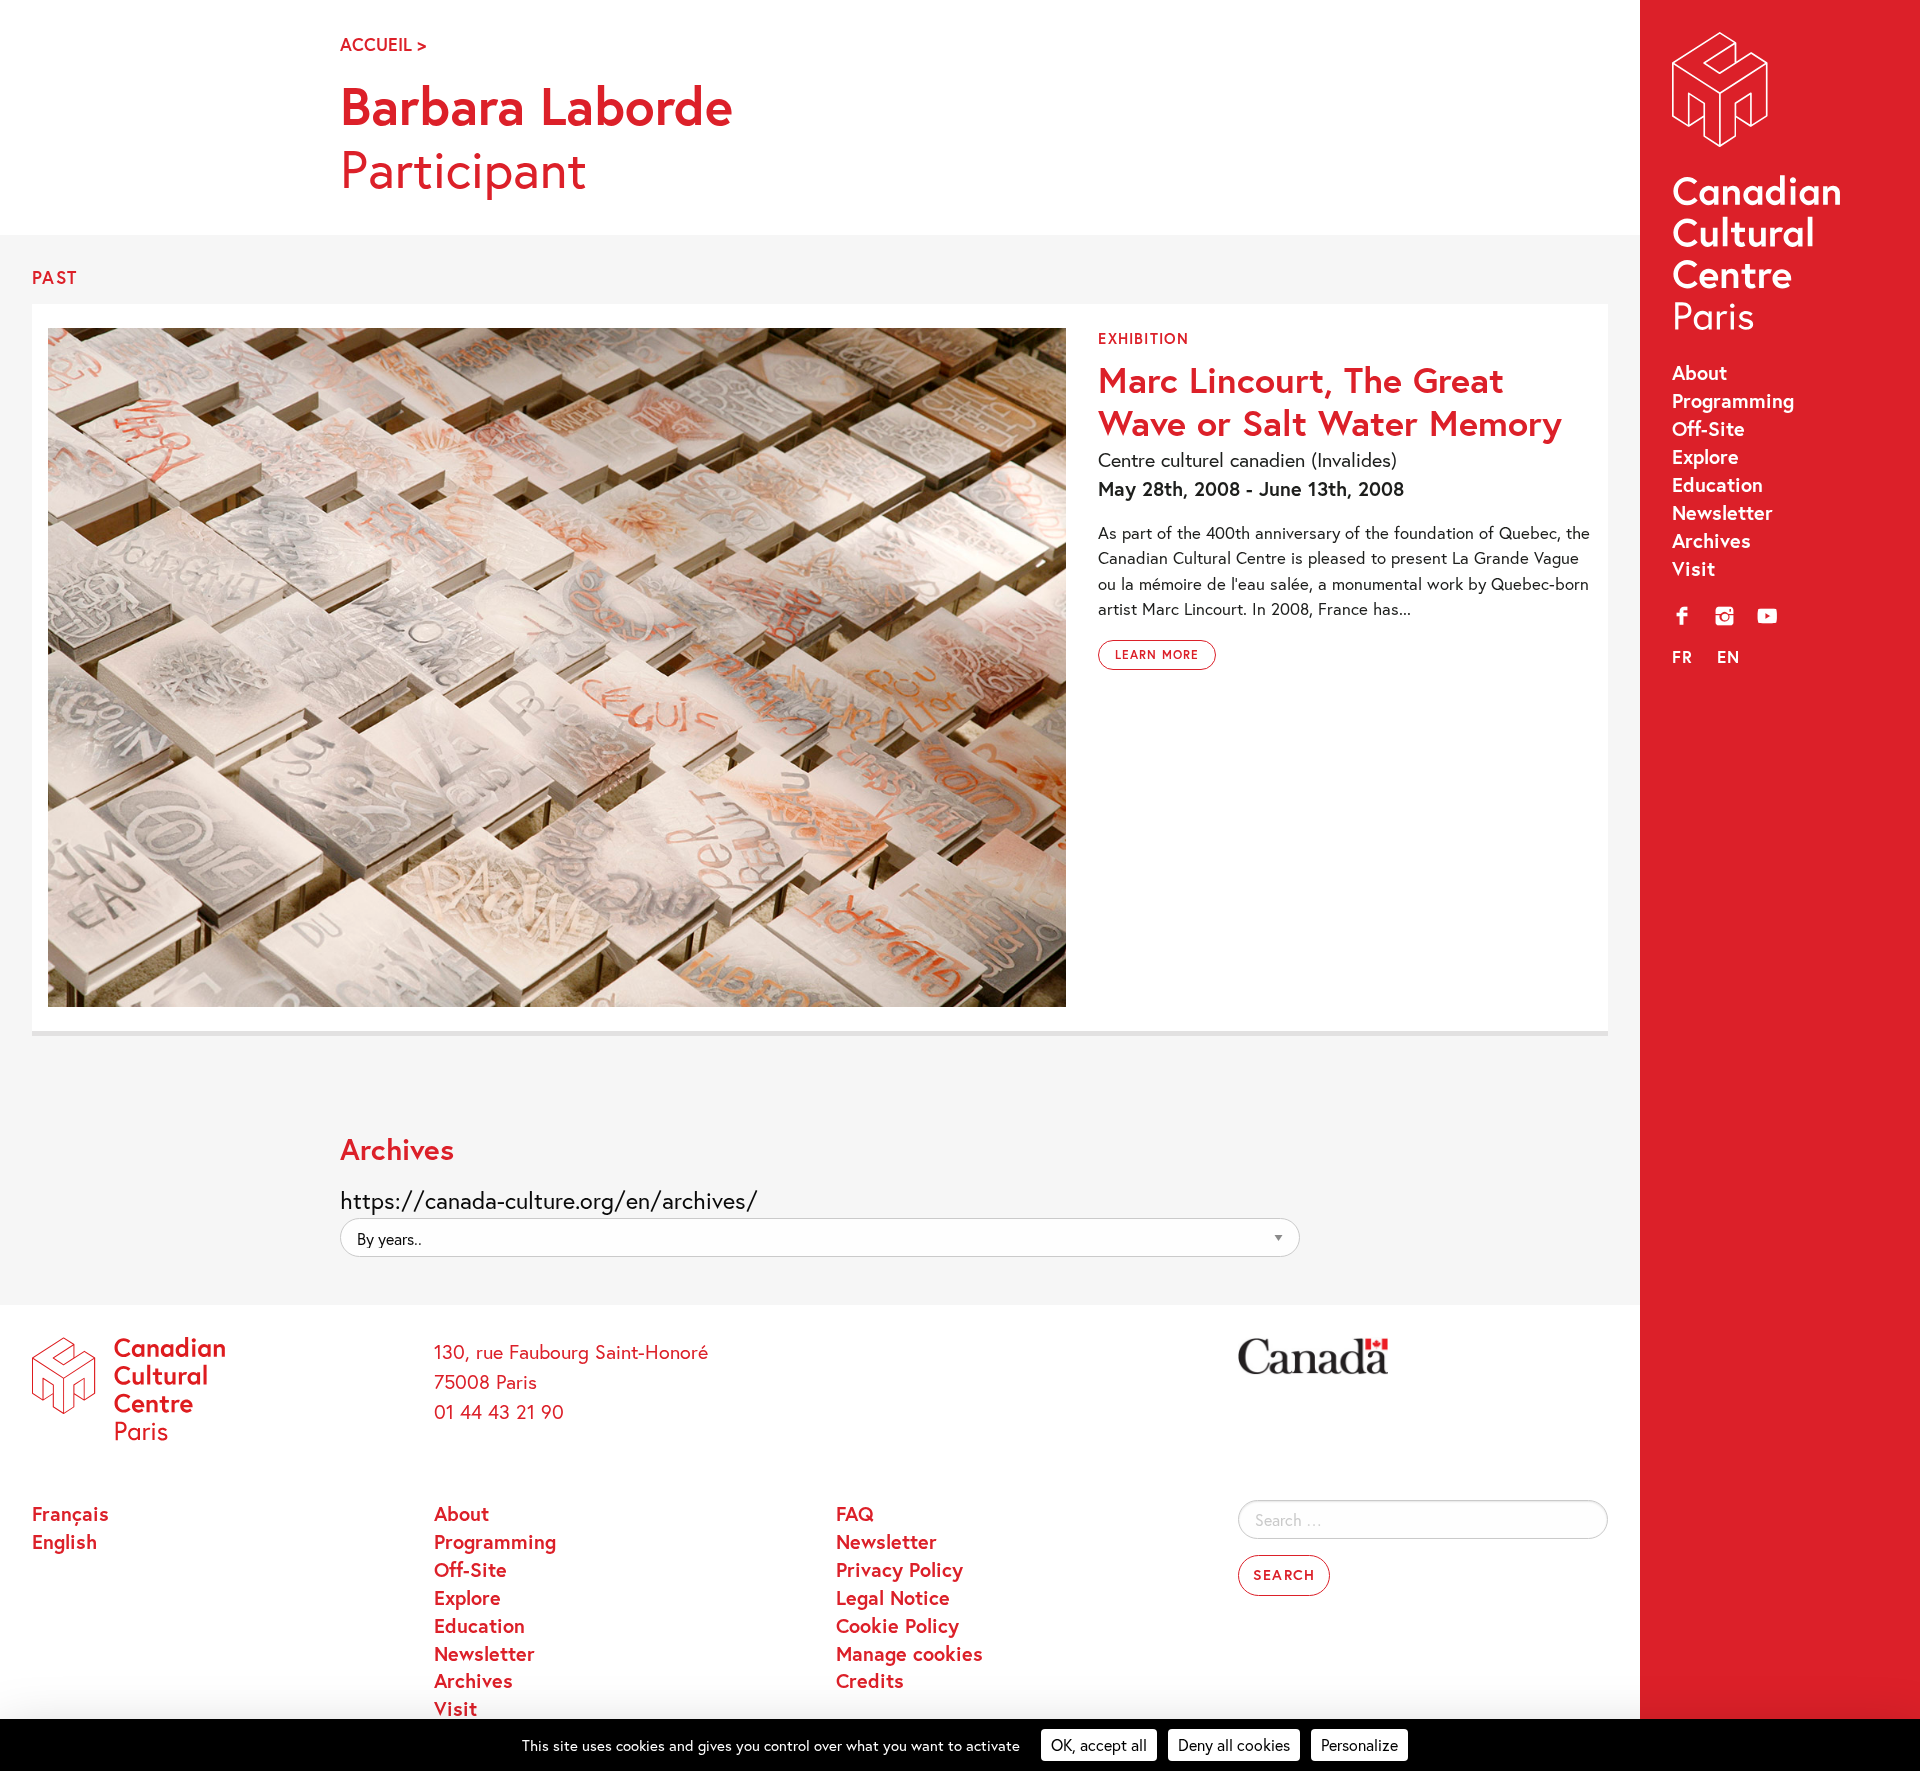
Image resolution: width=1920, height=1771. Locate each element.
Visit (1693, 568)
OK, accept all (1099, 1744)
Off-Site (1708, 428)
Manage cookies (909, 1653)
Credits (870, 1680)
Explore (1705, 456)
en (1729, 656)
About (1699, 372)
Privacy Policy (899, 1569)
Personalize (1359, 1744)
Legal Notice (893, 1597)
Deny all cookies (1234, 1744)
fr (1683, 656)
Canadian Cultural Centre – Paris (1758, 187)
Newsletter (1722, 512)
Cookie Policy (897, 1625)
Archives (1711, 540)
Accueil (376, 44)
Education (1717, 484)
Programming (1733, 400)
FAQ (855, 1513)
